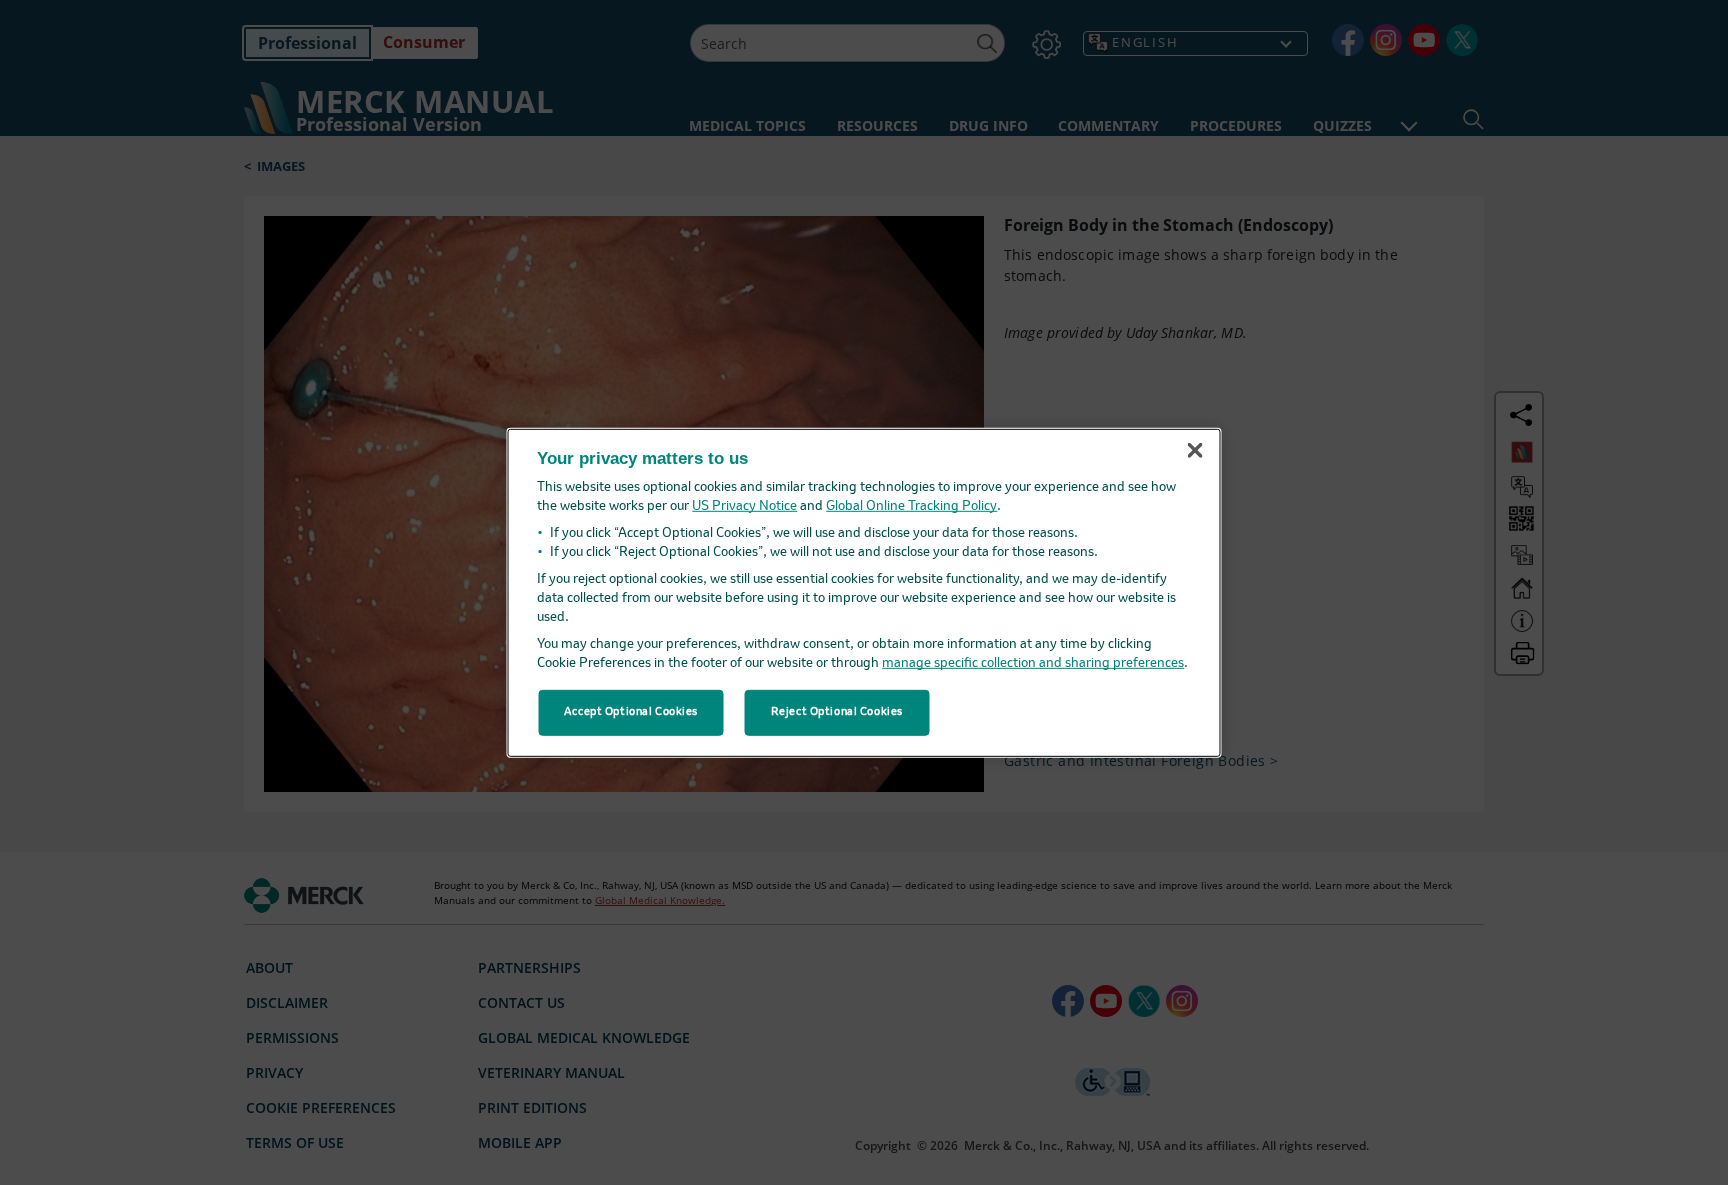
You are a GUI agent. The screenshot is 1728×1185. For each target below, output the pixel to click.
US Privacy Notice (744, 506)
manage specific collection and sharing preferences (1033, 663)
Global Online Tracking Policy (911, 506)
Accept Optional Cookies (631, 712)
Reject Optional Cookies (837, 712)
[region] (864, 592)
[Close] (1195, 451)
